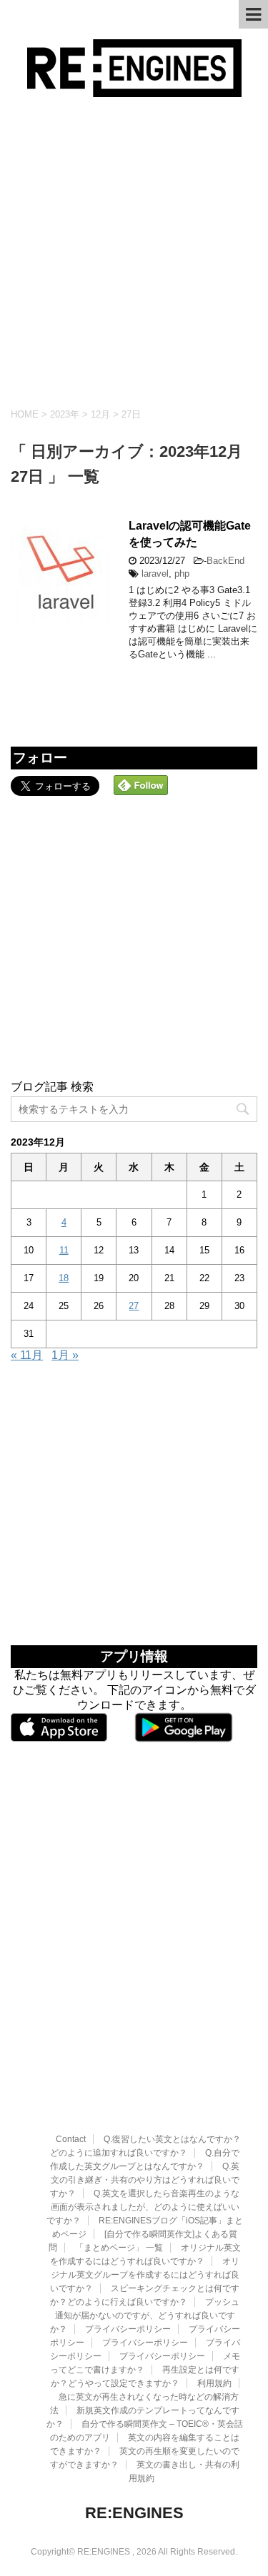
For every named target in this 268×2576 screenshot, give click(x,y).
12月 (100, 414)
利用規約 (214, 2383)
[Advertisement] (134, 252)
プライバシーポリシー (128, 2329)
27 (134, 1306)
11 (64, 1250)
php (182, 574)
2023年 (65, 414)
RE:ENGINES (134, 2513)
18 (64, 1278)
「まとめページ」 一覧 (119, 2248)
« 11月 (27, 1355)
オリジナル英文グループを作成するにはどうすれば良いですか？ (145, 2275)
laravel (155, 574)
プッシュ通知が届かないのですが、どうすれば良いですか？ (145, 2315)
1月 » (65, 1355)
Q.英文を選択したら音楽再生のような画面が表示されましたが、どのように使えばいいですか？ (143, 2207)
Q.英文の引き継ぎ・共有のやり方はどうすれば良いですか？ (145, 2180)
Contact (71, 2139)
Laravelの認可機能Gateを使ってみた (190, 534)
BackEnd (225, 561)
